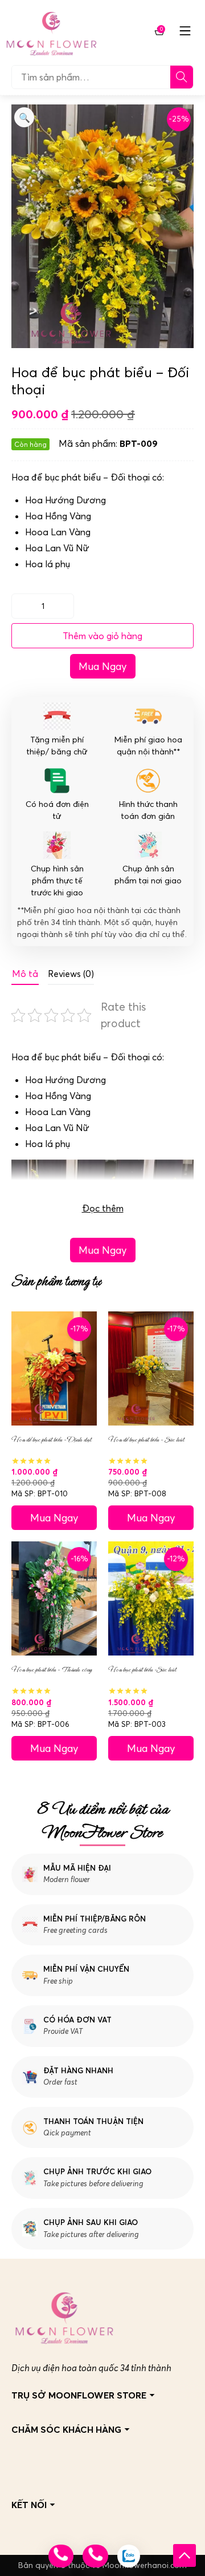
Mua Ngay (103, 666)
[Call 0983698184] (61, 2556)
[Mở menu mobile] (185, 31)
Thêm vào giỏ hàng (102, 636)
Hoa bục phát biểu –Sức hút (142, 1669)
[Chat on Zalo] (129, 2556)
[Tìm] (182, 77)
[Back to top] (184, 2555)
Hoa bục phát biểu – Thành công (52, 1669)
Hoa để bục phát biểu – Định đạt (51, 1440)
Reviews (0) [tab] (71, 974)
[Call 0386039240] (95, 2556)
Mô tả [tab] (25, 974)
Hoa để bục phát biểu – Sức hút (146, 1440)
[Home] (51, 31)
